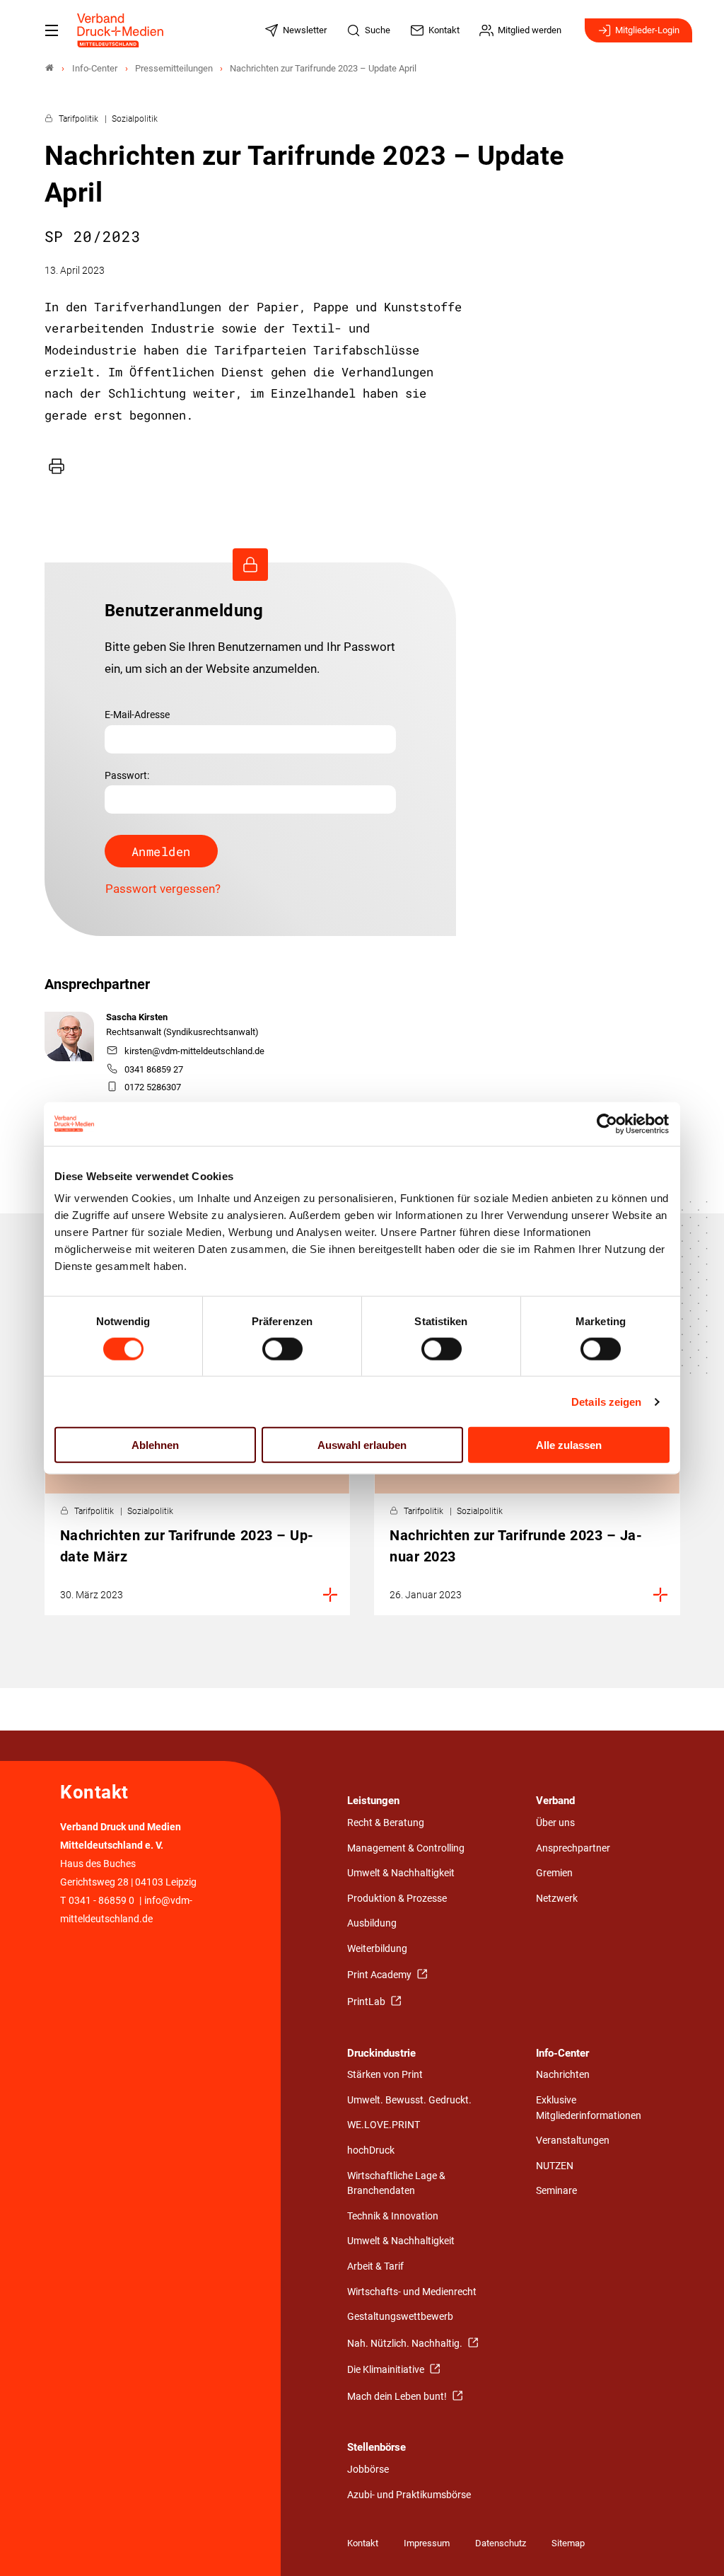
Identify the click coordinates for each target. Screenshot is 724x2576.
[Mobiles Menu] (52, 30)
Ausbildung (372, 1923)
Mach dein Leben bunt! (398, 2397)
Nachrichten (563, 2075)
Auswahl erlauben (362, 1445)
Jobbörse (368, 2470)
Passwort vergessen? (163, 889)
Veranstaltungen (573, 2141)
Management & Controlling (406, 1848)
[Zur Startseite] (121, 30)
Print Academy (380, 1975)
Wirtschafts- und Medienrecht (412, 2292)
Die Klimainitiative (387, 2370)
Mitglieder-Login (647, 30)
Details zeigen (606, 1401)
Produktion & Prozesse (397, 1899)
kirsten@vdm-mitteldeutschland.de (194, 1051)
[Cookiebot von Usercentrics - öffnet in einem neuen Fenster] (608, 1124)
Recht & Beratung (386, 1823)
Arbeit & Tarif (375, 2266)
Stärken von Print (385, 2075)
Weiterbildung (377, 1949)
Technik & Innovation (393, 2216)
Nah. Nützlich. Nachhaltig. (406, 2344)
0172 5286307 (153, 1087)
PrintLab (367, 2002)
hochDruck (371, 2150)
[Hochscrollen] (694, 2546)
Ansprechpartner (573, 1848)
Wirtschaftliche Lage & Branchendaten (396, 2184)
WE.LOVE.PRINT (384, 2125)
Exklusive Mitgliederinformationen (589, 2108)
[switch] (282, 1348)
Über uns (555, 1823)
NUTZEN (555, 2166)
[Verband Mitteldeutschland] (49, 68)
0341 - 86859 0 (101, 1901)
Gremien (554, 1873)
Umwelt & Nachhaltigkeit (401, 1873)
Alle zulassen (569, 1445)
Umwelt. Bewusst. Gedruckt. (409, 2100)
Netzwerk (557, 1899)
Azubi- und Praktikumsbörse (409, 2495)
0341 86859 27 (154, 1069)
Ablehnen (155, 1445)
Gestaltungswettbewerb (400, 2317)
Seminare (556, 2191)
